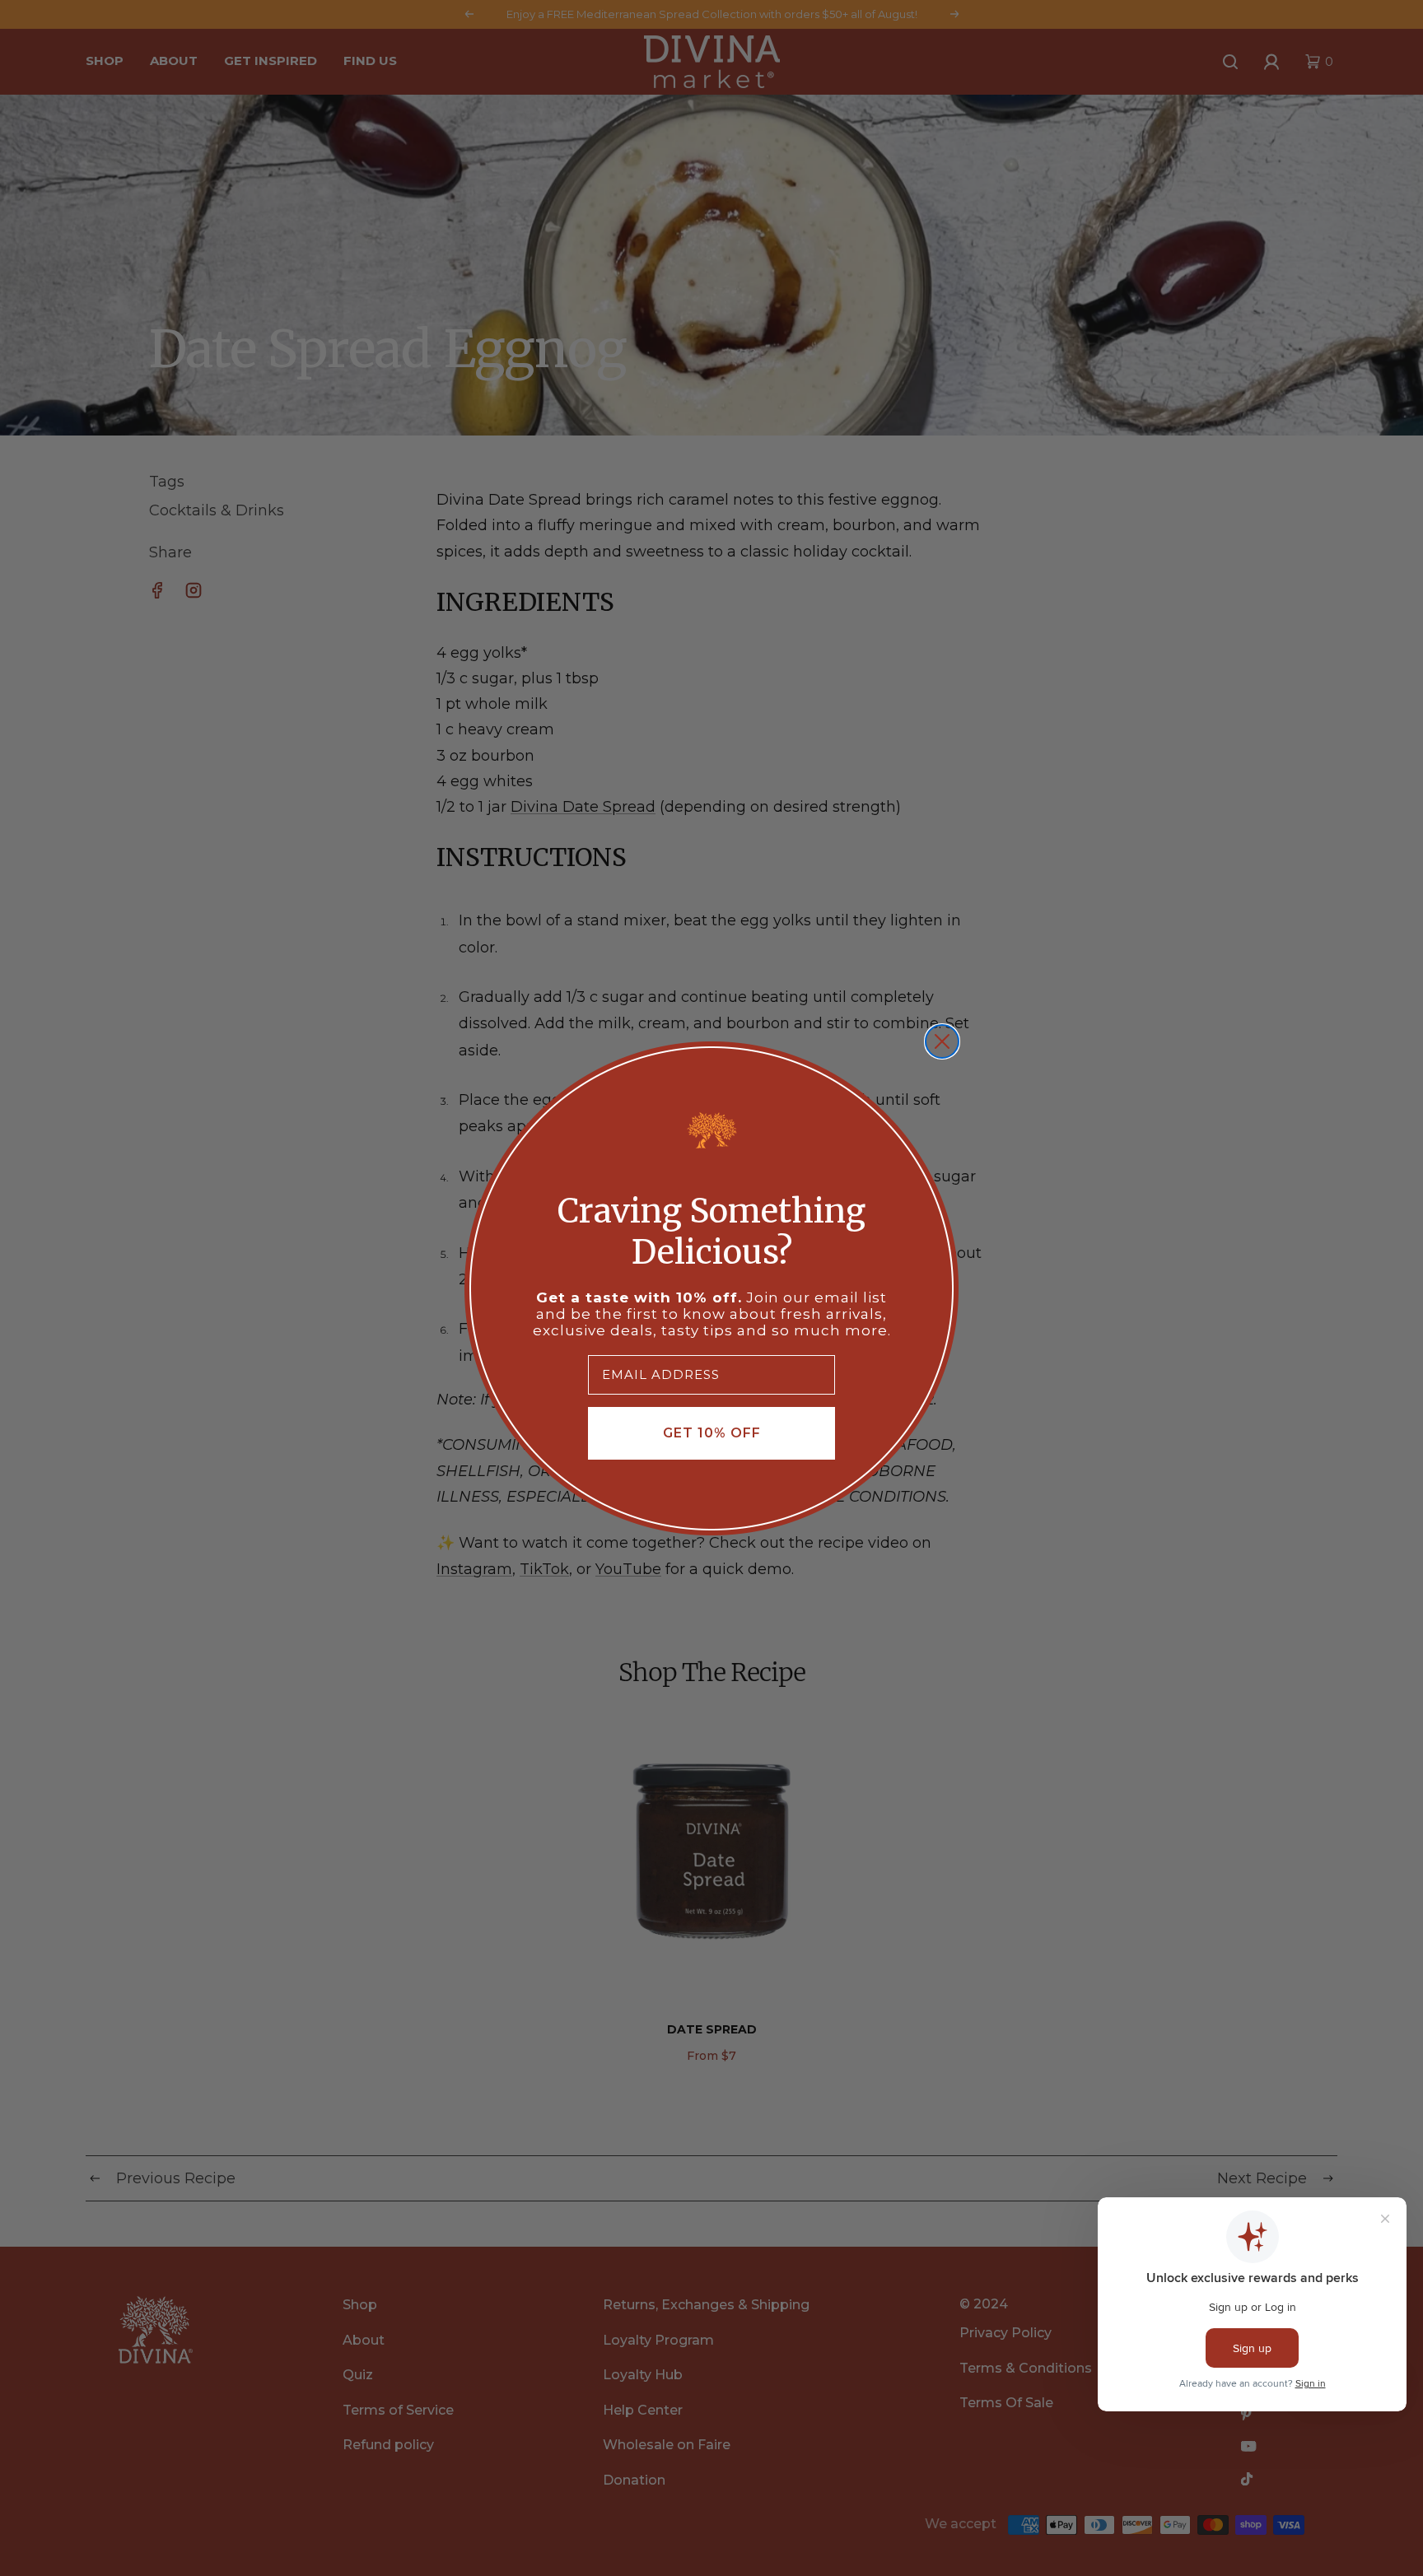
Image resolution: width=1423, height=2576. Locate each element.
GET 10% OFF (712, 1433)
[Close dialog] (942, 1041)
